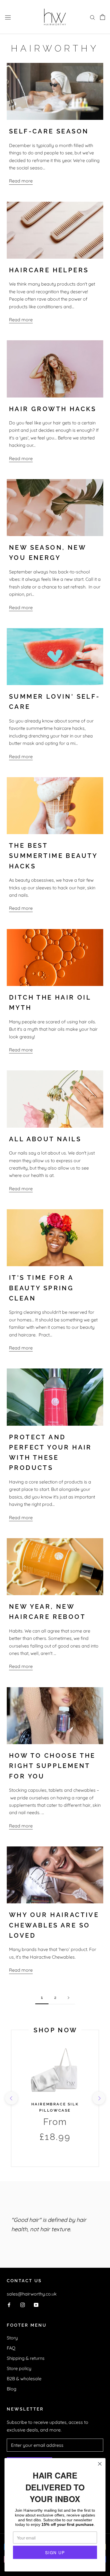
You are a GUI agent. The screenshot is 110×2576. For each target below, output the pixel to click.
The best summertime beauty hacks (53, 856)
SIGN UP (55, 2552)
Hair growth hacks (53, 409)
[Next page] (69, 1998)
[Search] (93, 17)
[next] (99, 2098)
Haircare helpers (49, 270)
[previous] (11, 2098)
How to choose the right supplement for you (52, 1766)
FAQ (11, 2348)
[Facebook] (9, 2304)
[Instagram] (23, 2304)
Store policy (19, 2368)
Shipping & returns (26, 2358)
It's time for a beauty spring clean (41, 1288)
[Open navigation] (8, 17)
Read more (21, 181)
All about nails (45, 1139)
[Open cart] (103, 17)
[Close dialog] (100, 2464)
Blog (12, 2389)
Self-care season (49, 131)
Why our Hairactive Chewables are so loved (54, 1925)
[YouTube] (36, 2304)
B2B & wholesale (24, 2379)
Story (12, 2338)
